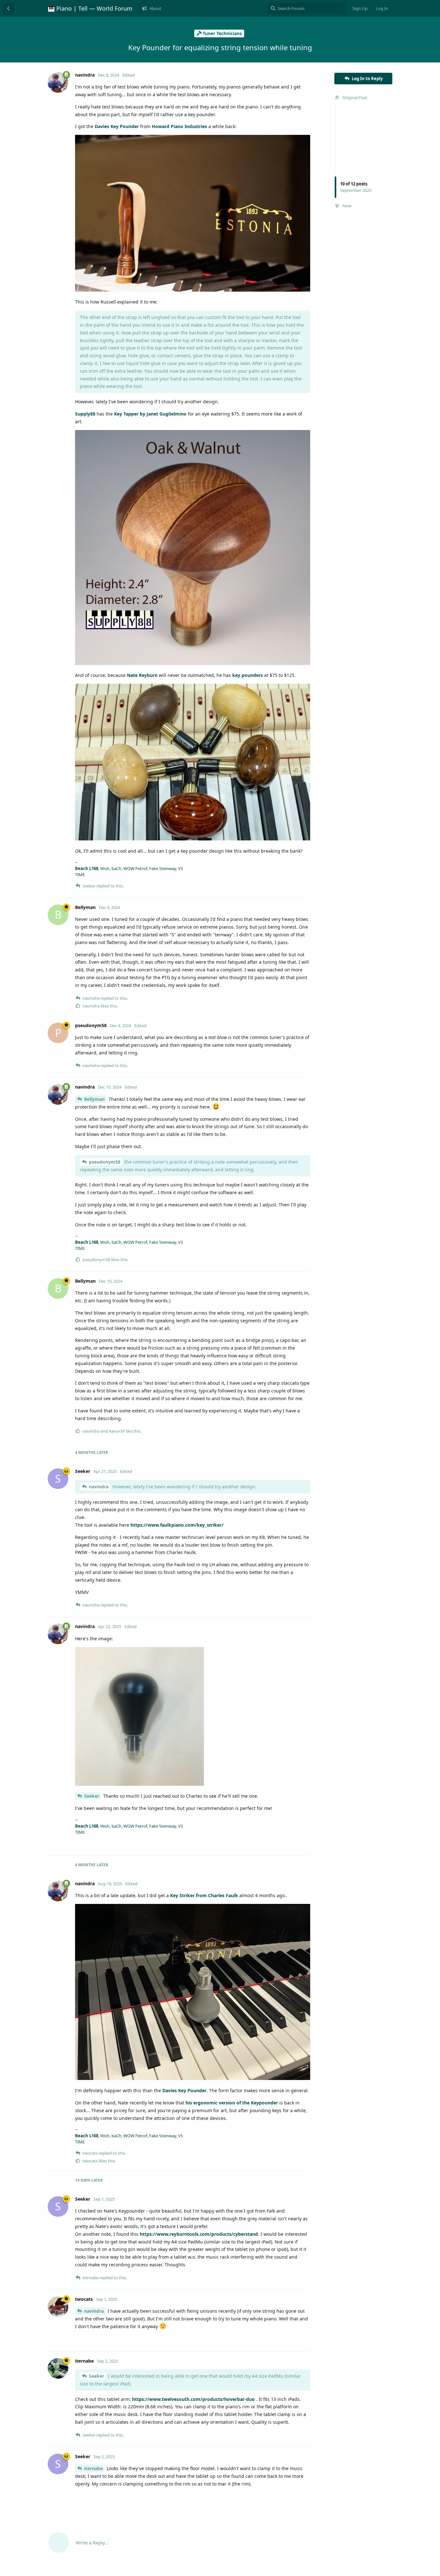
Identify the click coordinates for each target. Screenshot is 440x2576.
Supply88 (85, 414)
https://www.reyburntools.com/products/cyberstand (199, 2234)
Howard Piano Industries (179, 126)
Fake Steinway (163, 868)
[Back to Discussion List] (8, 8)
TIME (80, 875)
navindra (99, 1487)
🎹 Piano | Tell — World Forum (90, 8)
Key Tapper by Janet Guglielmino (150, 414)
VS (181, 868)
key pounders (248, 675)
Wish (105, 868)
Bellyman (94, 1099)
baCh (116, 868)
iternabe (93, 2468)
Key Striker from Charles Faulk (204, 1895)
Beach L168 (87, 868)
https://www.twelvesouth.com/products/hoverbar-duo (193, 2399)
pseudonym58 (105, 1162)
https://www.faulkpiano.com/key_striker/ (177, 1525)
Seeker (92, 1796)
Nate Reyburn (142, 675)
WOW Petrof (135, 868)
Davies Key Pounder (117, 126)
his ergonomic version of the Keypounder (232, 2103)
